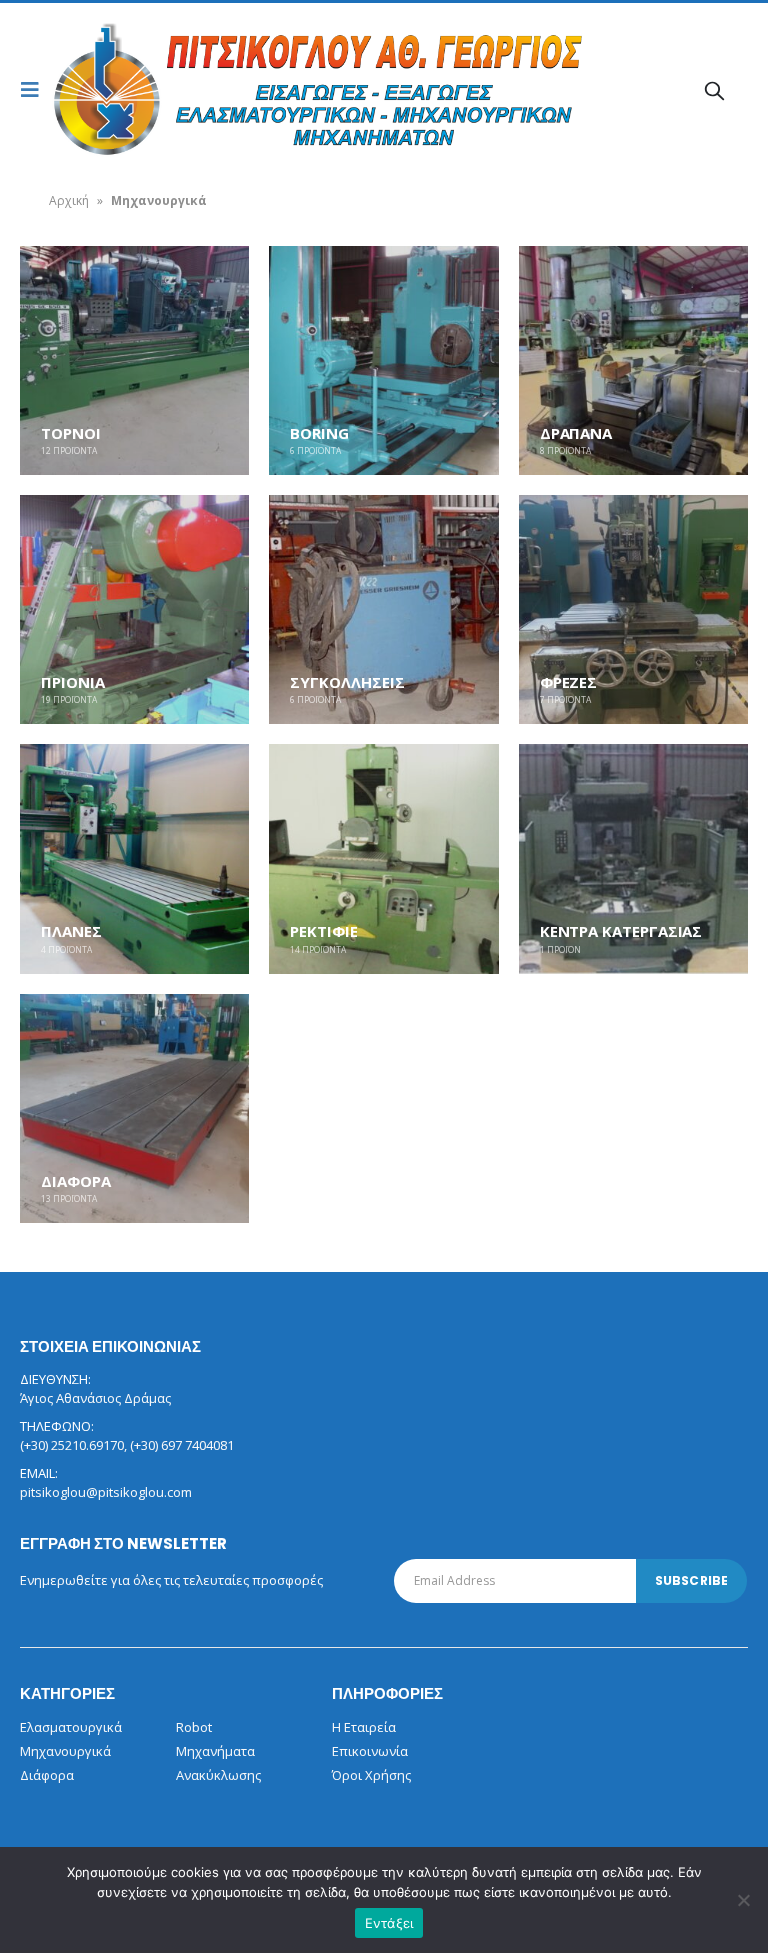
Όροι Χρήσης (371, 1775)
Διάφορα (47, 1775)
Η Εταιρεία (364, 1727)
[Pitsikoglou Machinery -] (107, 90)
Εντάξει (389, 1923)
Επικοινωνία (370, 1751)
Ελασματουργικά (71, 1727)
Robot (194, 1727)
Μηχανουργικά (65, 1751)
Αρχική (69, 200)
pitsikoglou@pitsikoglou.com (106, 1492)
